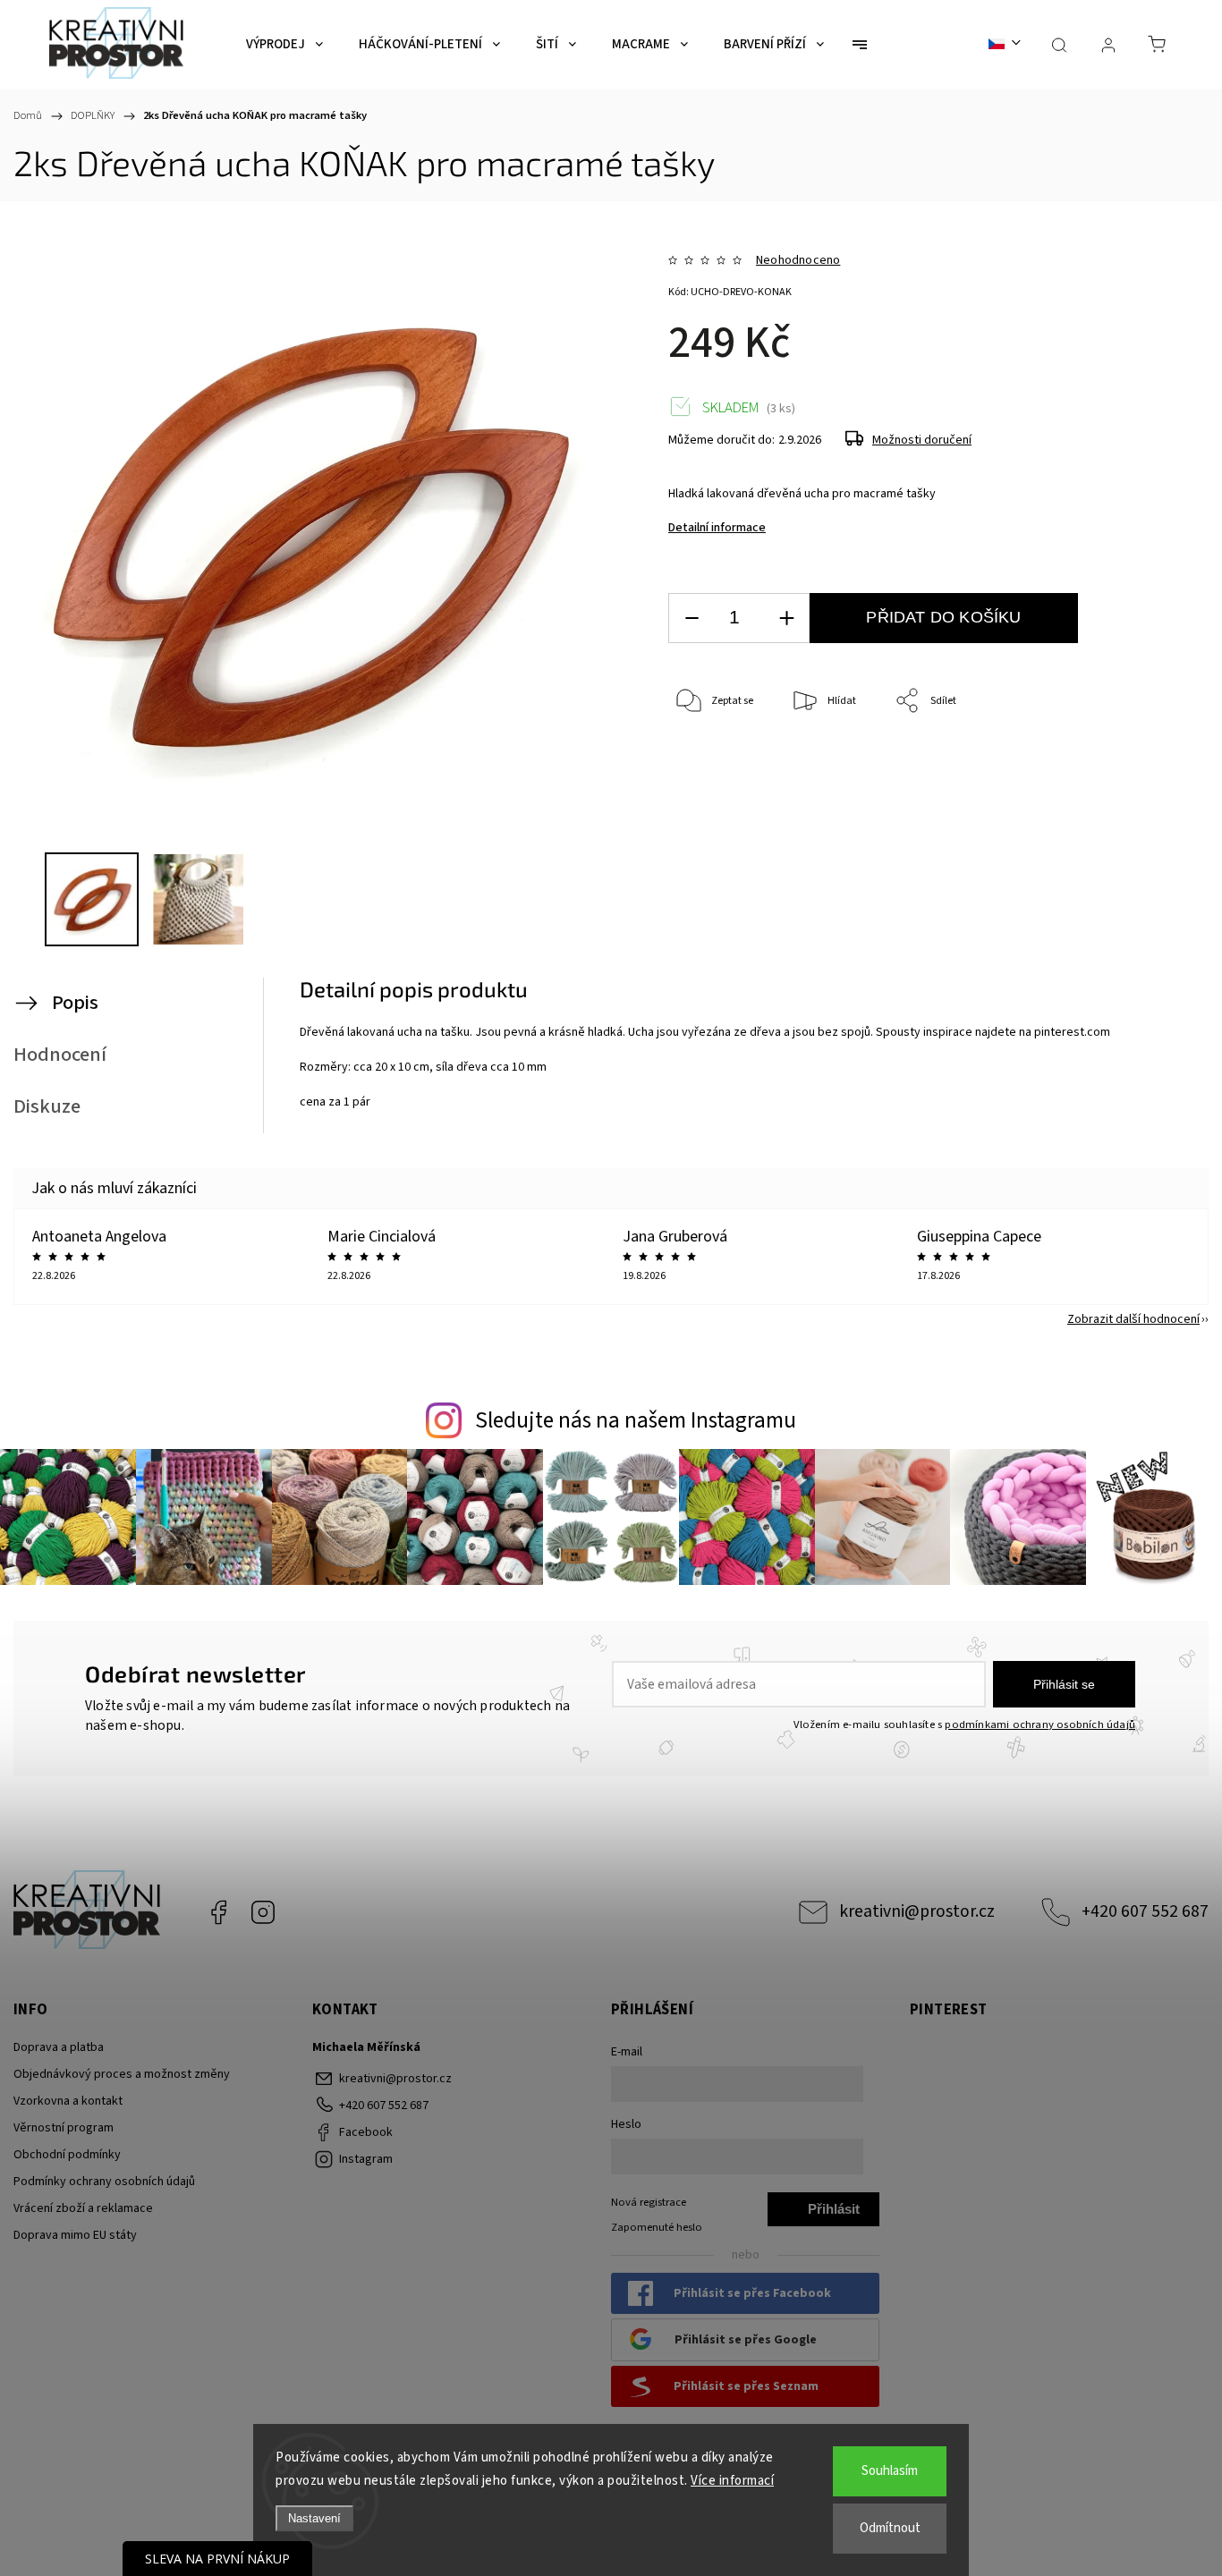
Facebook (218, 1912)
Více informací (732, 2481)
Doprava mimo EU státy (75, 2235)
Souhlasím (890, 2471)
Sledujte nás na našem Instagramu (636, 1420)
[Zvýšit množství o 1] (786, 619)
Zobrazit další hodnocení (1133, 1319)
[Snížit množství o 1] (692, 619)
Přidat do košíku (943, 617)
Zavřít (1122, 761)
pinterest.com (1072, 1032)
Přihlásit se (1064, 1684)
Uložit (710, 787)
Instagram (263, 1912)
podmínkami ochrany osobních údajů (1040, 1724)
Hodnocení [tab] (60, 1055)
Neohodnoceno (798, 260)
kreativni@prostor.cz (917, 1911)
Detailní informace (717, 528)
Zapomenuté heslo (657, 2227)
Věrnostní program (64, 2128)
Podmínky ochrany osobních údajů (104, 2182)
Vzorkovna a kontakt (68, 2101)
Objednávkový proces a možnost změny (122, 2074)
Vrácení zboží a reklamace (83, 2208)
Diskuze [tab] (47, 1106)
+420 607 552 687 (1145, 1911)
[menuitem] (284, 45)
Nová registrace (649, 2202)
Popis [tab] (75, 1003)
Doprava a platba (59, 2047)
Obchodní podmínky (67, 2155)
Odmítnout (890, 2528)
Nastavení (314, 2518)
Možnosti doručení (922, 440)
